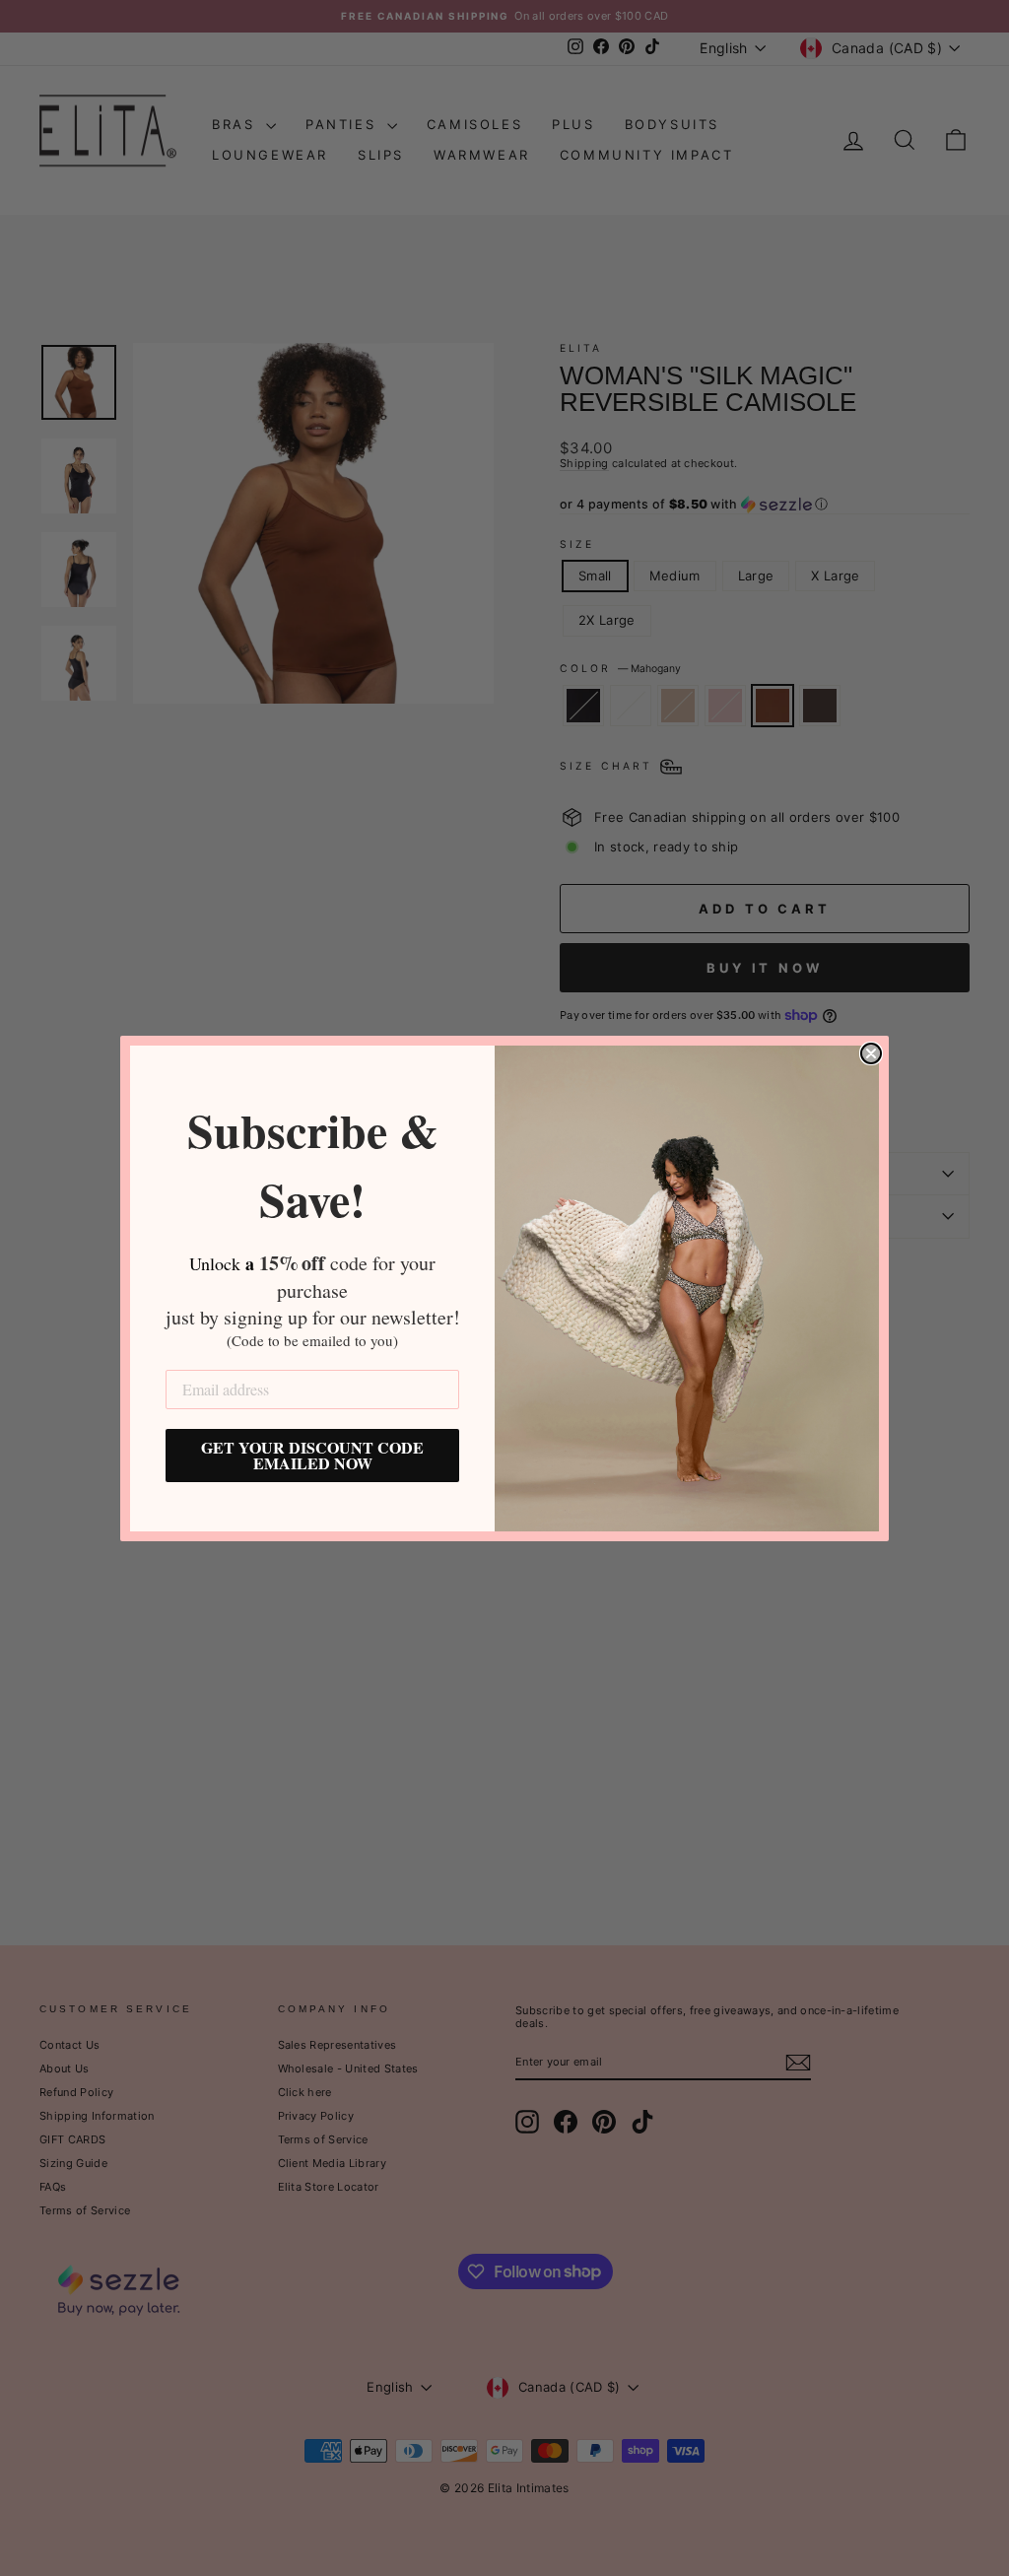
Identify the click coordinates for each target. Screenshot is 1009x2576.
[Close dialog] (871, 1053)
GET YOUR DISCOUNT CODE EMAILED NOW (312, 1455)
